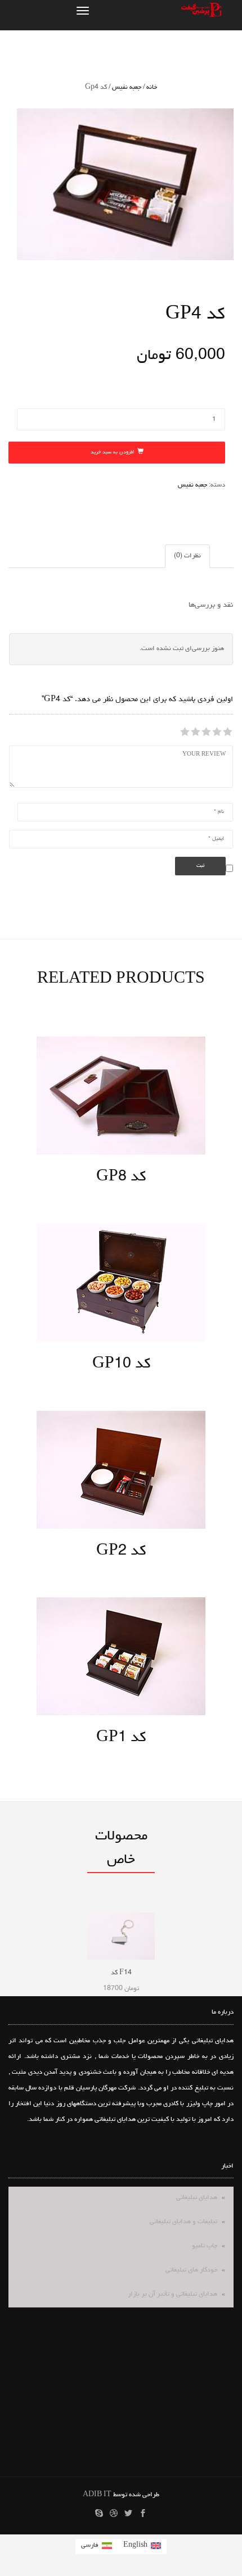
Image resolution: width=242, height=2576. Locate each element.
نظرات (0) (187, 556)
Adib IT (97, 2495)
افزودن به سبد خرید (113, 453)
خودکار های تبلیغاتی (191, 2270)
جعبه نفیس (127, 88)
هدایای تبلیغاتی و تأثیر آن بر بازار (172, 2295)
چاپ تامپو (205, 2246)
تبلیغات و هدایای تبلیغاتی (183, 2222)
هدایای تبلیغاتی (197, 2198)
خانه (152, 88)
